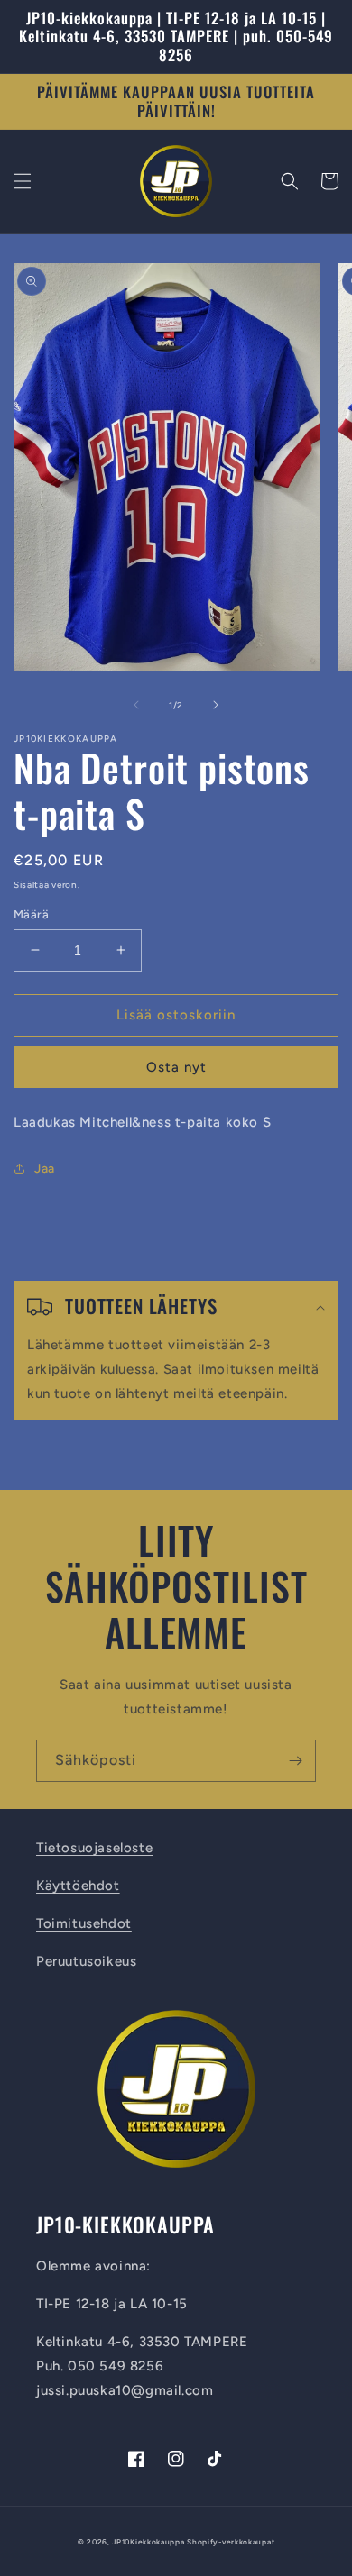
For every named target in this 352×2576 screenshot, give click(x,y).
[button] (23, 181)
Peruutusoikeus (86, 1961)
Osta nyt (176, 1067)
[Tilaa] (295, 1761)
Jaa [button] (45, 1169)
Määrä (31, 914)
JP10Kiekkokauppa (148, 2542)
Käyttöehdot (78, 1886)
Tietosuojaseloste (94, 1848)
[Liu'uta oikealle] (216, 705)
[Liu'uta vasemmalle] (136, 705)
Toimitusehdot (84, 1923)
